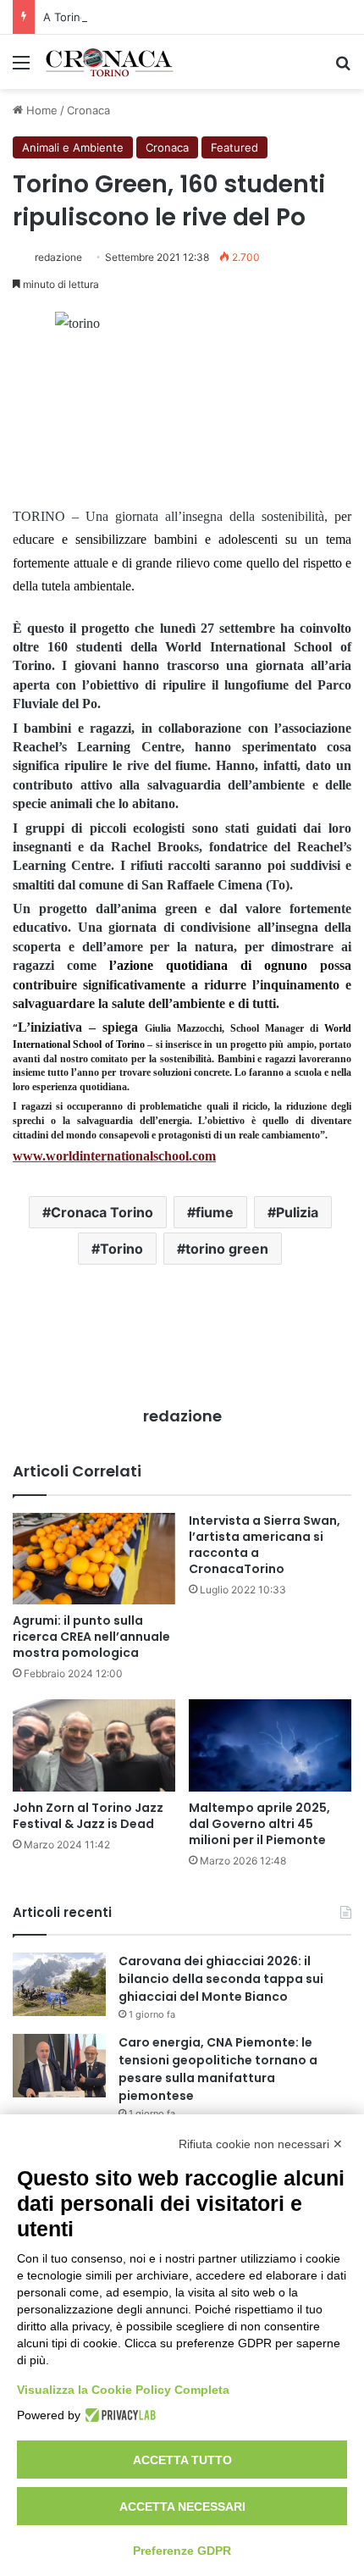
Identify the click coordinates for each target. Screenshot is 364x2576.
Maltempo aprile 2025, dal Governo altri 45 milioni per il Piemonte (259, 1824)
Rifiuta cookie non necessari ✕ (261, 2144)
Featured (234, 147)
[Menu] (21, 68)
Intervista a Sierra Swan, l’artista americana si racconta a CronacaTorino (265, 1545)
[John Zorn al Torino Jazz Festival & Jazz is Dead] (94, 1745)
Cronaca (88, 110)
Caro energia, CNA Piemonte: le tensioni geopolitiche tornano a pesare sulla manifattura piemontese (218, 2069)
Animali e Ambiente (73, 147)
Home (40, 110)
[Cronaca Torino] (110, 62)
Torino (121, 1249)
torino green (227, 1249)
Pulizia (297, 1212)
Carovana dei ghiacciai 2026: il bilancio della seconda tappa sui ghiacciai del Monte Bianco (221, 1979)
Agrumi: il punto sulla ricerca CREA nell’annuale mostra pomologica (91, 1637)
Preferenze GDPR (182, 2551)
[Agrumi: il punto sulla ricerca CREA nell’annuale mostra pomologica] (94, 1559)
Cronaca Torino (102, 1212)
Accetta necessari (182, 2507)
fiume (215, 1212)
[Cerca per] (343, 68)
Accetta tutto (182, 2460)
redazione (58, 257)
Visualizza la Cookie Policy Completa (123, 2390)
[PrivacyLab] (118, 2415)
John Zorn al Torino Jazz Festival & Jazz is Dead (88, 1816)
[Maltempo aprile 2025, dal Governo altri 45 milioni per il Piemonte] (270, 1745)
